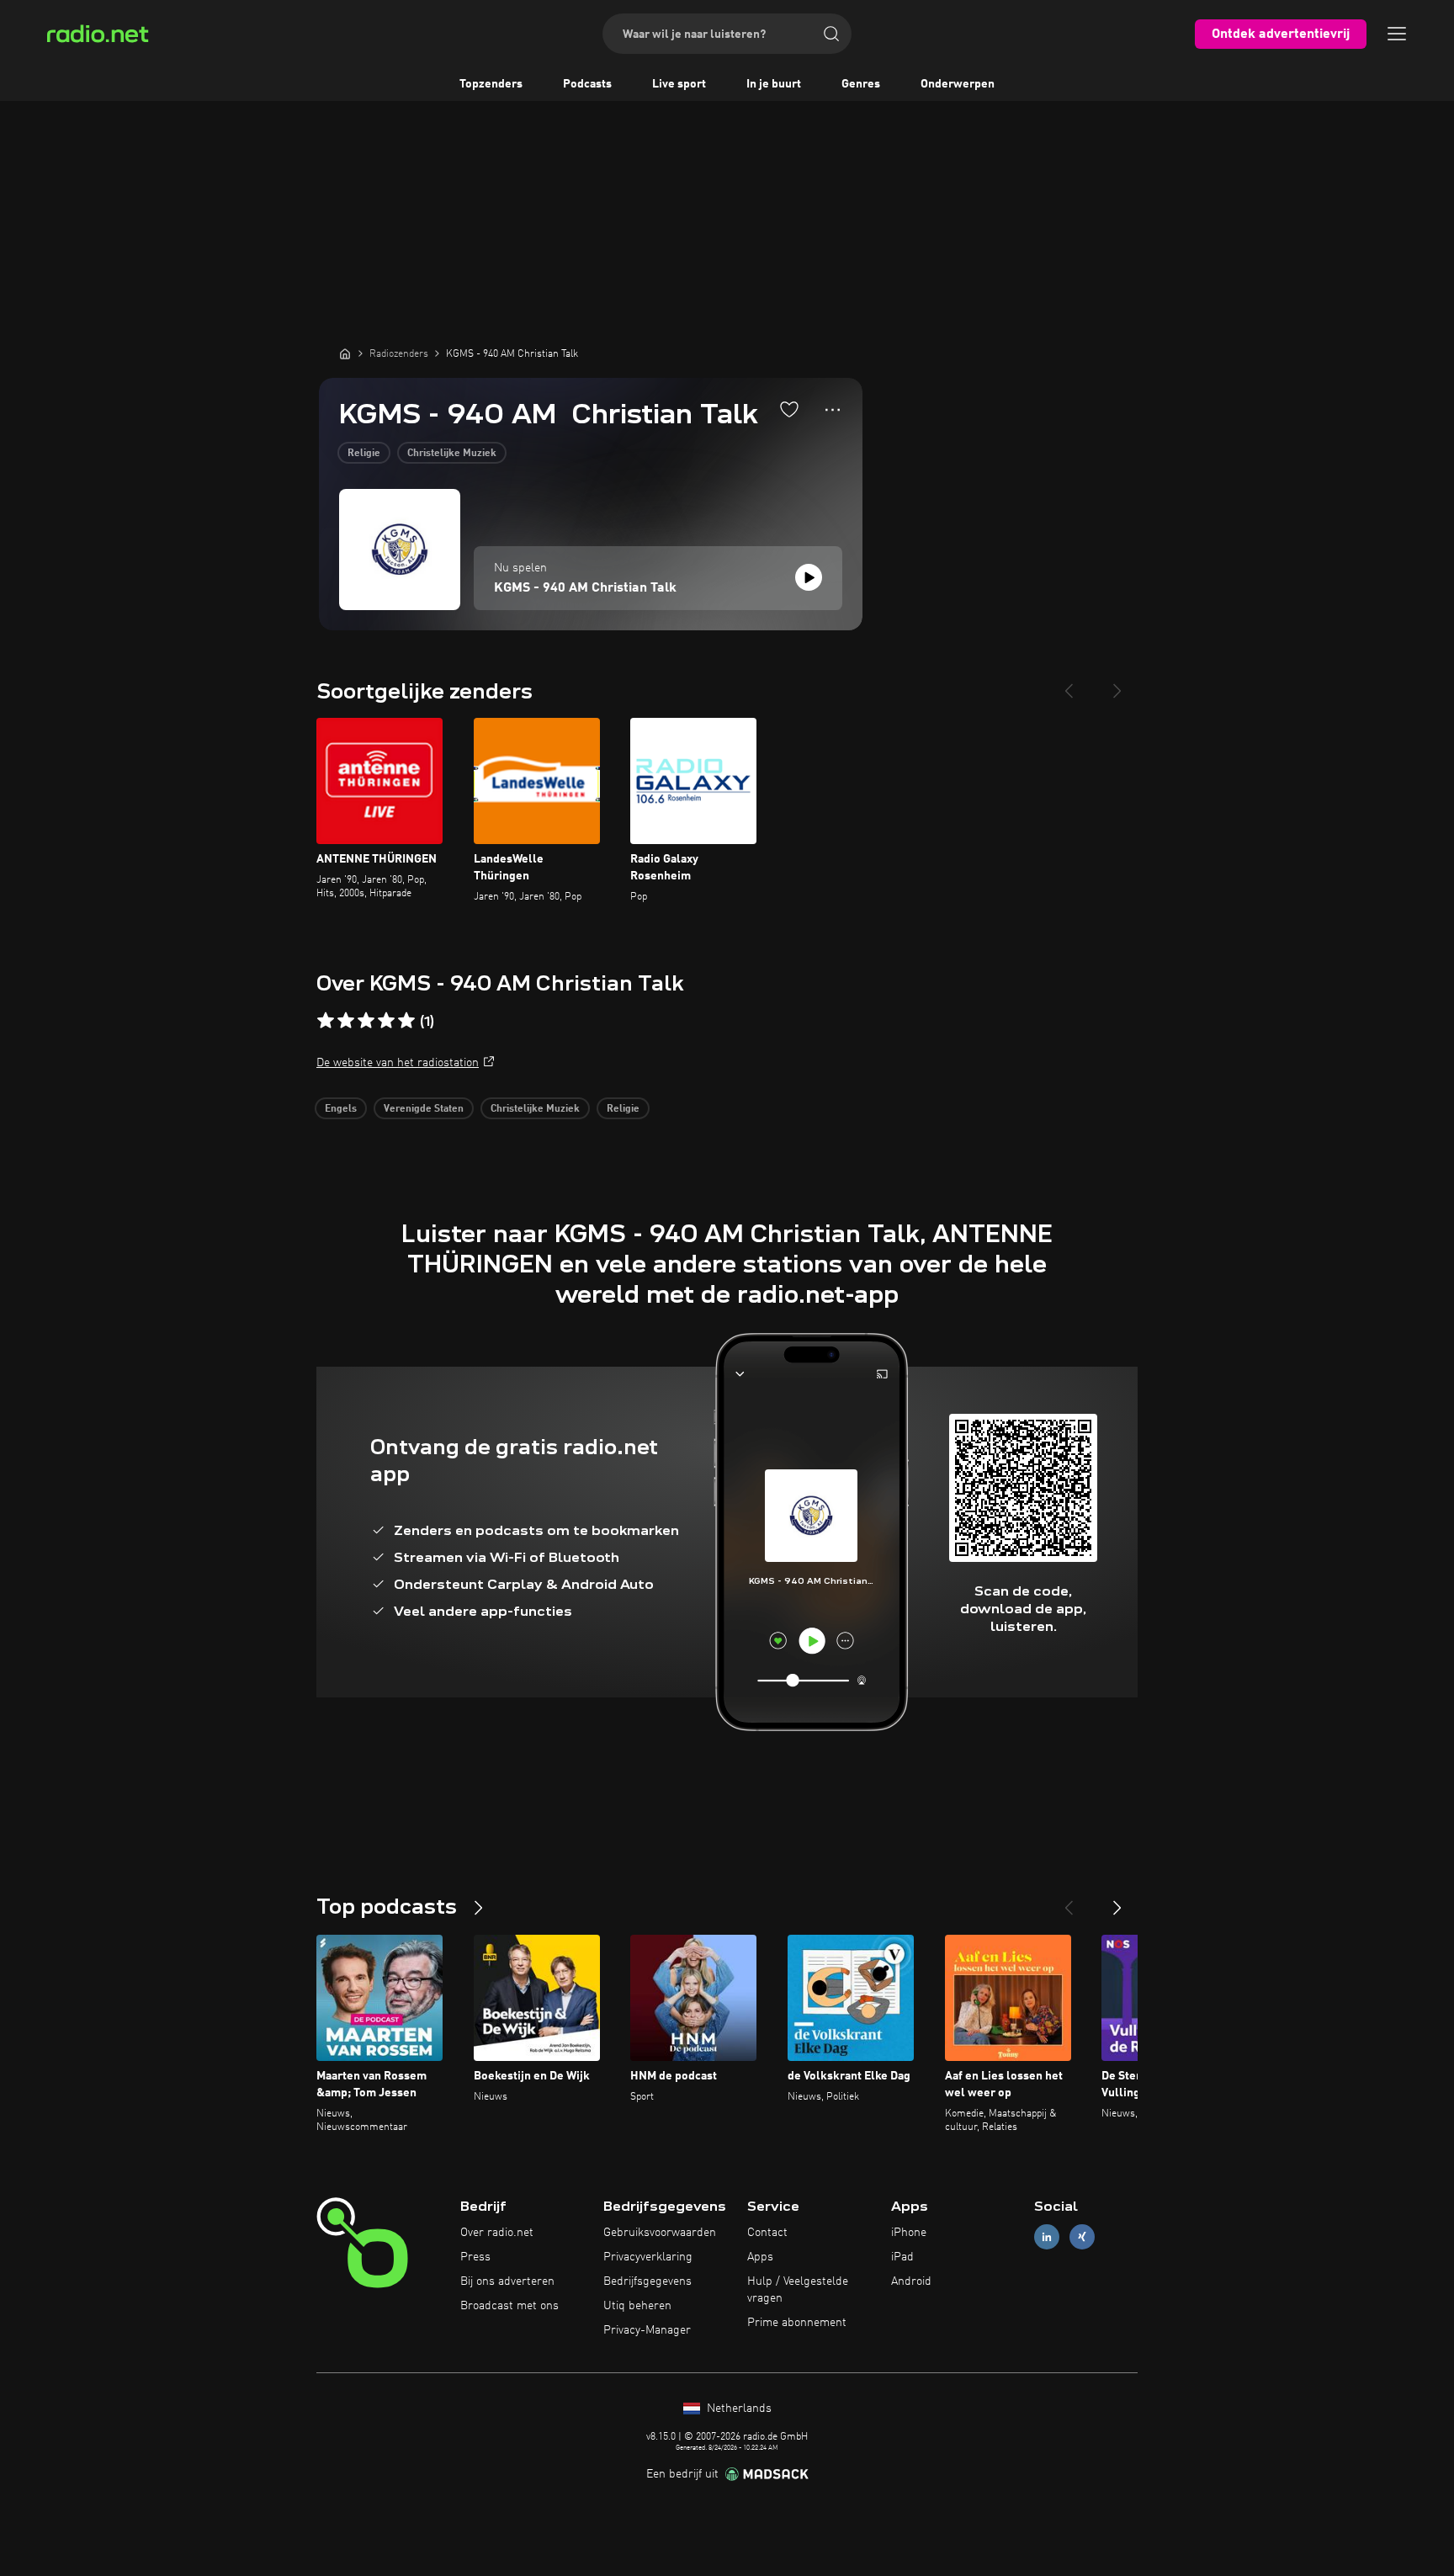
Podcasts (587, 84)
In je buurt (774, 84)
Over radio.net (497, 2233)
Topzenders (491, 84)
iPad (902, 2257)
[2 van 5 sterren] (346, 1021)
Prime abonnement (797, 2323)
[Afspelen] (809, 577)
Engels (341, 1109)
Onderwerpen (958, 84)
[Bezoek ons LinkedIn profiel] (1047, 2237)
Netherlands (738, 2409)
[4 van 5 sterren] (386, 1021)
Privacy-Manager (647, 2330)
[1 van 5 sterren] (326, 1021)
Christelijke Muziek (452, 454)
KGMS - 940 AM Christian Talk (585, 588)
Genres (861, 84)
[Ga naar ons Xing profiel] (1082, 2237)
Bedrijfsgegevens (647, 2281)
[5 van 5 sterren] (406, 1021)
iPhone (909, 2233)
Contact (767, 2233)
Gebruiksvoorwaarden (660, 2233)
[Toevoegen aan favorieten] (789, 409)
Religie (364, 454)
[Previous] (1069, 684)
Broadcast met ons (509, 2306)
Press (475, 2257)
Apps (760, 2257)
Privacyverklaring (648, 2257)
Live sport (679, 84)
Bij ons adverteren (507, 2281)
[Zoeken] (831, 34)
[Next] (1117, 684)
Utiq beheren (637, 2306)
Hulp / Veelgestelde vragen (798, 2290)
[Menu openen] (1397, 34)
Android (911, 2281)
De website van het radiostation (398, 1063)
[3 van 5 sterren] (366, 1021)
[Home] (345, 353)
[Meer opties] (833, 410)
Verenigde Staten (424, 1109)
